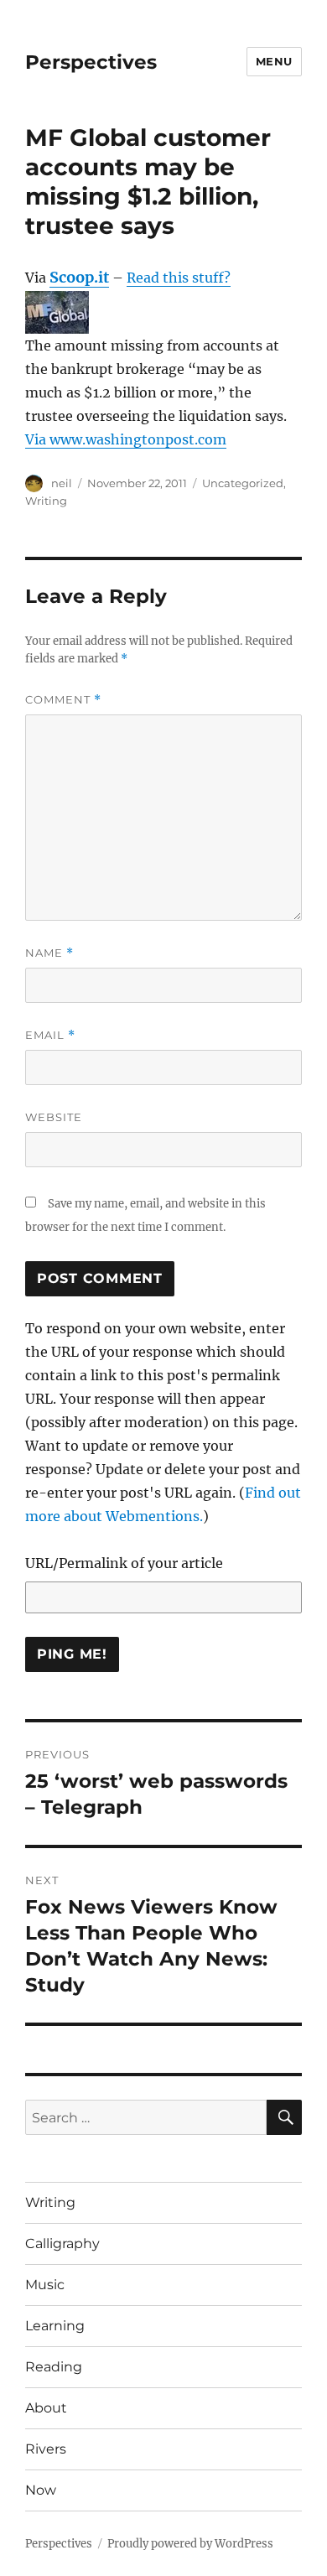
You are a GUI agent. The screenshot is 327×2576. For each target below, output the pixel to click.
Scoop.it (79, 277)
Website (54, 1117)
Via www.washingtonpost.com (126, 439)
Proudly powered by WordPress (190, 2544)
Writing (46, 501)
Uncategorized (243, 483)
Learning (55, 2326)
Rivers (46, 2449)
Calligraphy (62, 2244)
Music (45, 2285)
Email (50, 1035)
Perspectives (91, 62)
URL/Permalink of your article (124, 1563)
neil (62, 483)
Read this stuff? (179, 278)
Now (41, 2490)
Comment (63, 700)
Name (49, 953)
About (46, 2408)
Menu (274, 61)
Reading (54, 2367)
